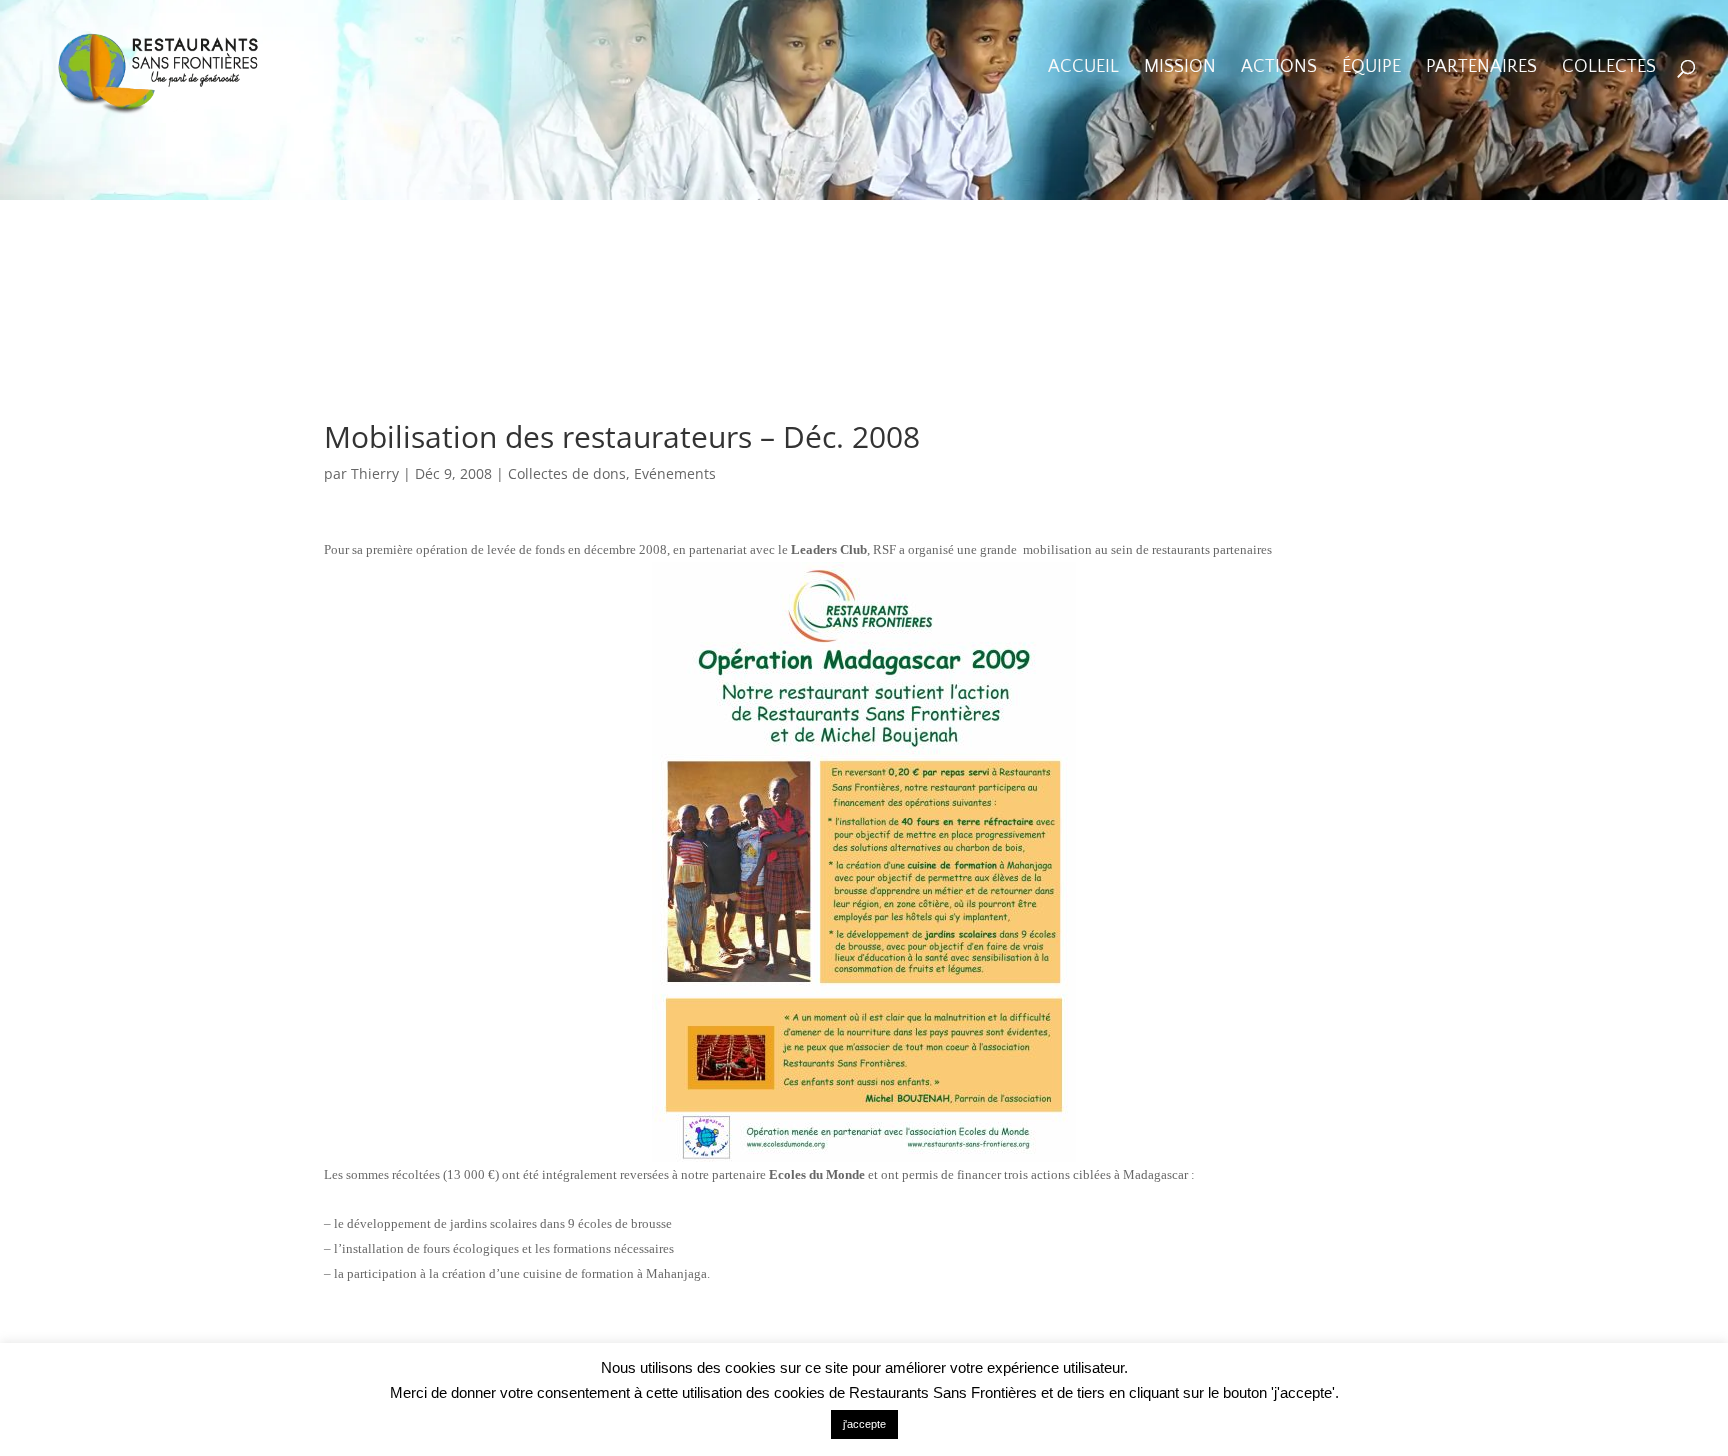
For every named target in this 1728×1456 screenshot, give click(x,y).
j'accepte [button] (864, 1424)
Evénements (675, 473)
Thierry (375, 473)
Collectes (1609, 68)
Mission (1180, 68)
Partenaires (1481, 68)
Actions (1279, 68)
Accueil (1083, 68)
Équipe (1371, 68)
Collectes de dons (567, 473)
